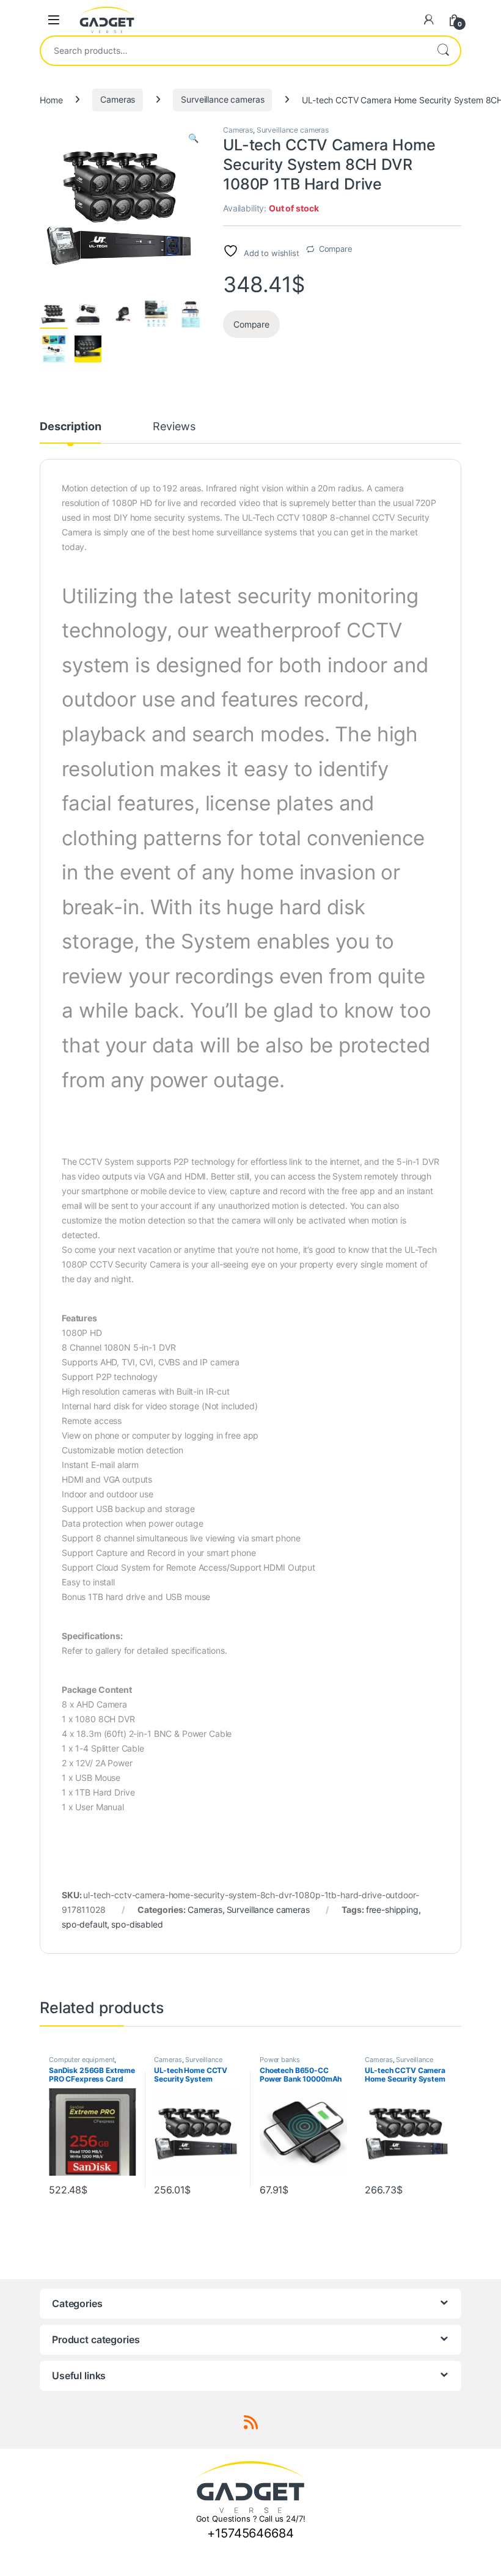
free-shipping (392, 1910)
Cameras (118, 99)
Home (51, 99)
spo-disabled (137, 1924)
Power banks (280, 2060)
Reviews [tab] (174, 427)
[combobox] (233, 51)
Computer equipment (82, 2060)
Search (443, 51)
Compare (336, 249)
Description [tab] (70, 427)
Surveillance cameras (222, 99)
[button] (193, 138)
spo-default (84, 1924)
